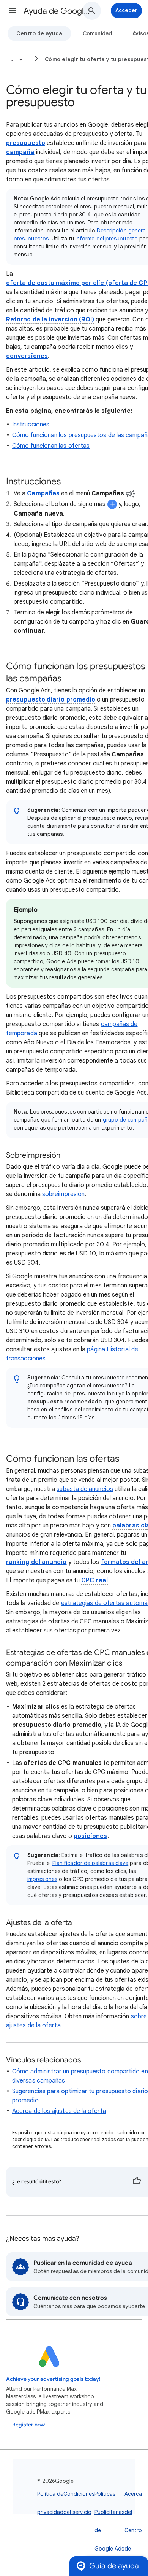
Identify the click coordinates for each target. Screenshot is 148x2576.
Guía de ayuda (114, 2566)
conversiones (27, 356)
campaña (20, 152)
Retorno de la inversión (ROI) (50, 320)
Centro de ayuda (39, 33)
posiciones (91, 1836)
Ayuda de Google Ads (57, 11)
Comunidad (97, 33)
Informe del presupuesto (107, 239)
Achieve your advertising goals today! (53, 2379)
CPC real (94, 1580)
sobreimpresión (63, 1194)
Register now (28, 2425)
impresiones (42, 1879)
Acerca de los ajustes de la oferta (59, 2111)
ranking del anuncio (36, 1562)
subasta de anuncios (85, 1489)
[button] (12, 11)
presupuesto (26, 143)
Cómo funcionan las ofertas (51, 446)
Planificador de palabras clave (90, 1863)
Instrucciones (31, 425)
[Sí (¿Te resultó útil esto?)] (137, 2182)
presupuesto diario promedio (51, 700)
